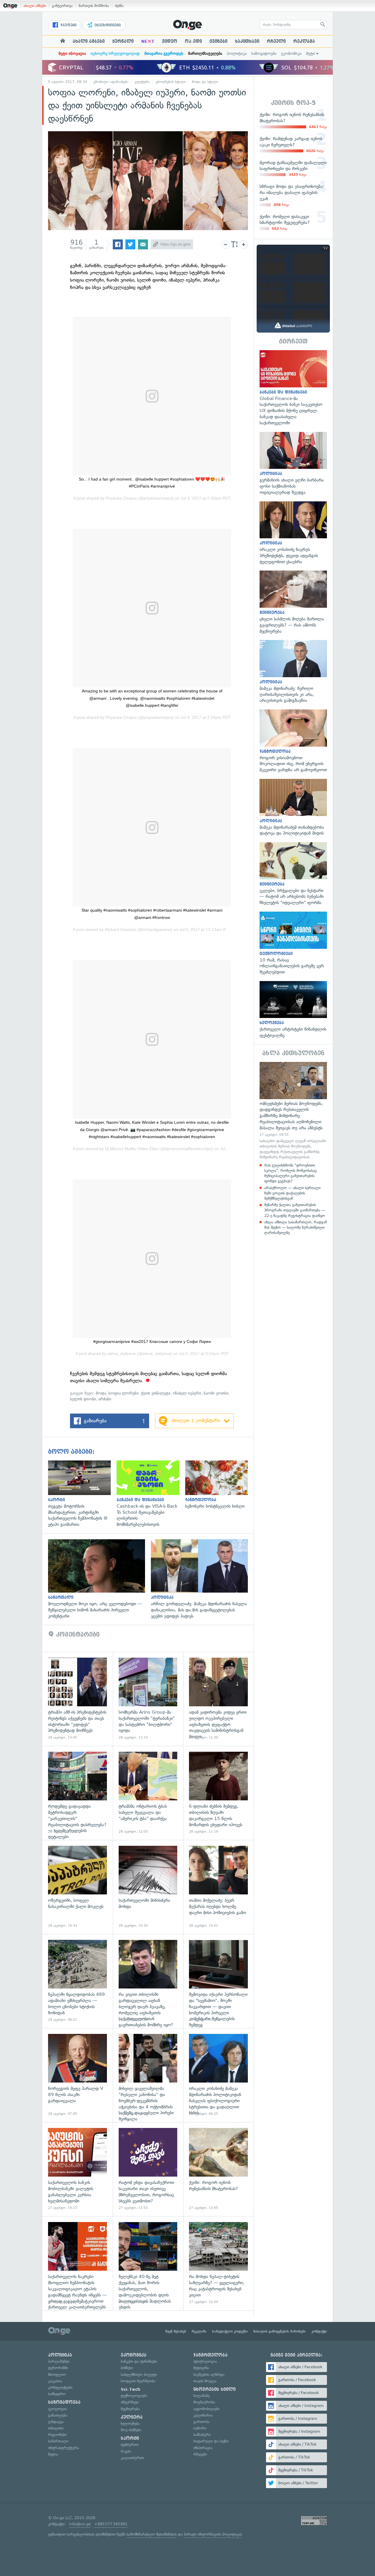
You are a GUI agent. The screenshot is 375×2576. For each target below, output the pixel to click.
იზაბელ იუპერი (187, 1393)
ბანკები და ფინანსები (139, 2361)
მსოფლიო (57, 2375)
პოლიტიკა (237, 53)
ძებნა (119, 6)
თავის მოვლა (205, 2381)
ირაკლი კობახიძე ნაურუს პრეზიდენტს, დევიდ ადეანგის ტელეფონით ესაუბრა (293, 533)
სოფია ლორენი (123, 1393)
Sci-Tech (131, 2389)
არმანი (105, 1399)
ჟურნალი (123, 41)
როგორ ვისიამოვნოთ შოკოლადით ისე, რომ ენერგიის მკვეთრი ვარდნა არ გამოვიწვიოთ (293, 741)
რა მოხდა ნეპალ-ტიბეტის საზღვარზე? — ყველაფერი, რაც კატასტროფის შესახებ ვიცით (218, 2263)
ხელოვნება (130, 2423)
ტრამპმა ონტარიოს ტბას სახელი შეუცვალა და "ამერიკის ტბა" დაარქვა (148, 1793)
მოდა (101, 1393)
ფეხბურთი (130, 2445)
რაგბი (126, 2451)
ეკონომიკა (291, 53)
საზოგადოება (264, 53)
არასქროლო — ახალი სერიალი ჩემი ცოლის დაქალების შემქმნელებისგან (292, 1193)
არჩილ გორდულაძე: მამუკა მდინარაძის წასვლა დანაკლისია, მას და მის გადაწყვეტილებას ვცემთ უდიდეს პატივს (202, 1579)
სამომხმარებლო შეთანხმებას (152, 2534)
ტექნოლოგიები (134, 2396)
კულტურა (142, 82)
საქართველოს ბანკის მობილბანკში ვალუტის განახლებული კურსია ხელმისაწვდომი (77, 2169)
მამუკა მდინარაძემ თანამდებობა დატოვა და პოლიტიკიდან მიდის (293, 808)
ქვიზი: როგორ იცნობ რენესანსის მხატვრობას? (218, 2169)
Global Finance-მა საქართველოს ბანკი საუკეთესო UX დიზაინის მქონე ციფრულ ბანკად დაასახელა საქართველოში (293, 388)
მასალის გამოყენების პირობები (280, 2331)
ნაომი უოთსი (216, 1393)
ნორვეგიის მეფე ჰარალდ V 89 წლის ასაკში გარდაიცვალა (77, 2075)
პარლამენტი (59, 2361)
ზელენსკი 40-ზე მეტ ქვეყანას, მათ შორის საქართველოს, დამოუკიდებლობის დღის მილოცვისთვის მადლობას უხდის (148, 2263)
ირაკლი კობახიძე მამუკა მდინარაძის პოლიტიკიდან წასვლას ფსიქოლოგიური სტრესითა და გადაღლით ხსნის (218, 2075)
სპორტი (130, 2438)
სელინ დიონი (83, 1399)
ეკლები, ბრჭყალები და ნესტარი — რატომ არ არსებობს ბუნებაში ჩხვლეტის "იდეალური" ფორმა (293, 874)
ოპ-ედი (193, 41)
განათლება (58, 2415)
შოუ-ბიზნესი (131, 2430)
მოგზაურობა (204, 2402)
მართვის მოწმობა (94, 6)
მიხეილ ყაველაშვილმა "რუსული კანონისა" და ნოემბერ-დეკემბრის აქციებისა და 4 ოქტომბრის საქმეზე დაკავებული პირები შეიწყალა (148, 2075)
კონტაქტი (319, 2331)
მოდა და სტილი (205, 82)
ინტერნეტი (130, 2402)
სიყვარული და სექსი (211, 2441)
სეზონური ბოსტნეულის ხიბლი (219, 1485)
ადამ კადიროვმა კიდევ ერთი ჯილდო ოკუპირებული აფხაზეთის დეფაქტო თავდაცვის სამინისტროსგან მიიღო (218, 1699)
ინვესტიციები (107, 25)
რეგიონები (57, 2435)
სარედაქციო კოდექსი (230, 2331)
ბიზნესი (127, 2368)
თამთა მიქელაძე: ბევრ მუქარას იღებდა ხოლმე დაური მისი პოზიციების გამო (218, 1887)
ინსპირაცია (203, 2448)
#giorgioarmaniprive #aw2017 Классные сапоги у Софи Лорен (152, 1341)
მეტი (311, 53)
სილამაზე (201, 2396)
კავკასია (55, 2381)
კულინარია (203, 2415)
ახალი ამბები (35, 6)
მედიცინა (201, 2368)
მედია (53, 2454)
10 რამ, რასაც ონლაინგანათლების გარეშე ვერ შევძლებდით (293, 943)
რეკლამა (304, 41)
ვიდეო (170, 41)
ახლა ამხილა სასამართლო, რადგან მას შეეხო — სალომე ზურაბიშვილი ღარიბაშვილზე (296, 1227)
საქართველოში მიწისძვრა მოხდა (148, 1887)
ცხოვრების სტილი (171, 82)
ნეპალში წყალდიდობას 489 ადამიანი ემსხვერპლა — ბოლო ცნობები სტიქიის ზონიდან (77, 1981)
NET (148, 41)
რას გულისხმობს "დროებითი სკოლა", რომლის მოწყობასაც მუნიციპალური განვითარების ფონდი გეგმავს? (290, 1173)
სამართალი (58, 2441)
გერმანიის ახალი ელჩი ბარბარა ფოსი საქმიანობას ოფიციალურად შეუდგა (293, 464)
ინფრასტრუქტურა (64, 2448)
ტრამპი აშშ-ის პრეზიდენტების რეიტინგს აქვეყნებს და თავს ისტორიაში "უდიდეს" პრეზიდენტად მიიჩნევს (77, 1699)
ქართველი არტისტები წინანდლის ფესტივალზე (293, 1010)
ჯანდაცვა (56, 2422)
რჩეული (276, 41)
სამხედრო (57, 2394)
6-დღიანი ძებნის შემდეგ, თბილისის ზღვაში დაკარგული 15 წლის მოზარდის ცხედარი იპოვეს (218, 1793)
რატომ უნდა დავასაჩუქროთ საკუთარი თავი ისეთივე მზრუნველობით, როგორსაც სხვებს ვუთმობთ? (148, 2169)
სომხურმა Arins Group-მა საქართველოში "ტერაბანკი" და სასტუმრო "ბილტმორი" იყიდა (148, 1699)
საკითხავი (247, 41)
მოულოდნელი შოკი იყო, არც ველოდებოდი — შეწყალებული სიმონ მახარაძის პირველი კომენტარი (99, 1579)
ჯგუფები (68, 25)
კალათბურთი (132, 2458)
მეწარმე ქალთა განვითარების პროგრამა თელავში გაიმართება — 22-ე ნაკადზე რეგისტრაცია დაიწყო (295, 1210)
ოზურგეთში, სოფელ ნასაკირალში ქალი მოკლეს (77, 1887)
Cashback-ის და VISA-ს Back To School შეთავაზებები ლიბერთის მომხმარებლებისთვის (151, 1494)
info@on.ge (80, 2524)
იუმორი (200, 2428)
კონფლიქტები (60, 2387)
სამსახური (202, 2435)
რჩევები (200, 2454)
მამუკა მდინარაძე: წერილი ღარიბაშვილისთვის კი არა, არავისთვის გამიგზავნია (293, 672)
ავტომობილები (206, 2409)
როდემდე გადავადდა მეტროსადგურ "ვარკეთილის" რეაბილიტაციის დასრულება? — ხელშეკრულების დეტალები (77, 1793)
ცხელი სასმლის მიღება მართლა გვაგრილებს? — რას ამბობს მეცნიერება (293, 602)
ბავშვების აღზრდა (209, 2375)
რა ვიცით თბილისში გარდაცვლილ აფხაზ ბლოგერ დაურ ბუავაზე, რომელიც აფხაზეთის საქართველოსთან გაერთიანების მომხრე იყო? (148, 1981)
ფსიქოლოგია (205, 2361)
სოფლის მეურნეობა (138, 2381)
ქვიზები (218, 41)
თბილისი (56, 2428)
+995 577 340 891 (111, 2524)
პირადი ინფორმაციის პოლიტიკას (213, 2534)
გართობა (201, 2422)
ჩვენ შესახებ (176, 2331)
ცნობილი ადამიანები (111, 82)
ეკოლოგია (57, 2409)
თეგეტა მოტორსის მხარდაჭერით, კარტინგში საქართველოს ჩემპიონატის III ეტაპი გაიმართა (82, 1494)
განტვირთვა (62, 6)
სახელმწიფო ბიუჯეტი (139, 2375)
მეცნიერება (130, 2409)
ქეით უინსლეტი (156, 1393)
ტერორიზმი (58, 2368)
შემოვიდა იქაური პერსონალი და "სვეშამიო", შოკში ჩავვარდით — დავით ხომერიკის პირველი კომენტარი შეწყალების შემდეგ (218, 1981)
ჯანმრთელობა (210, 2355)
